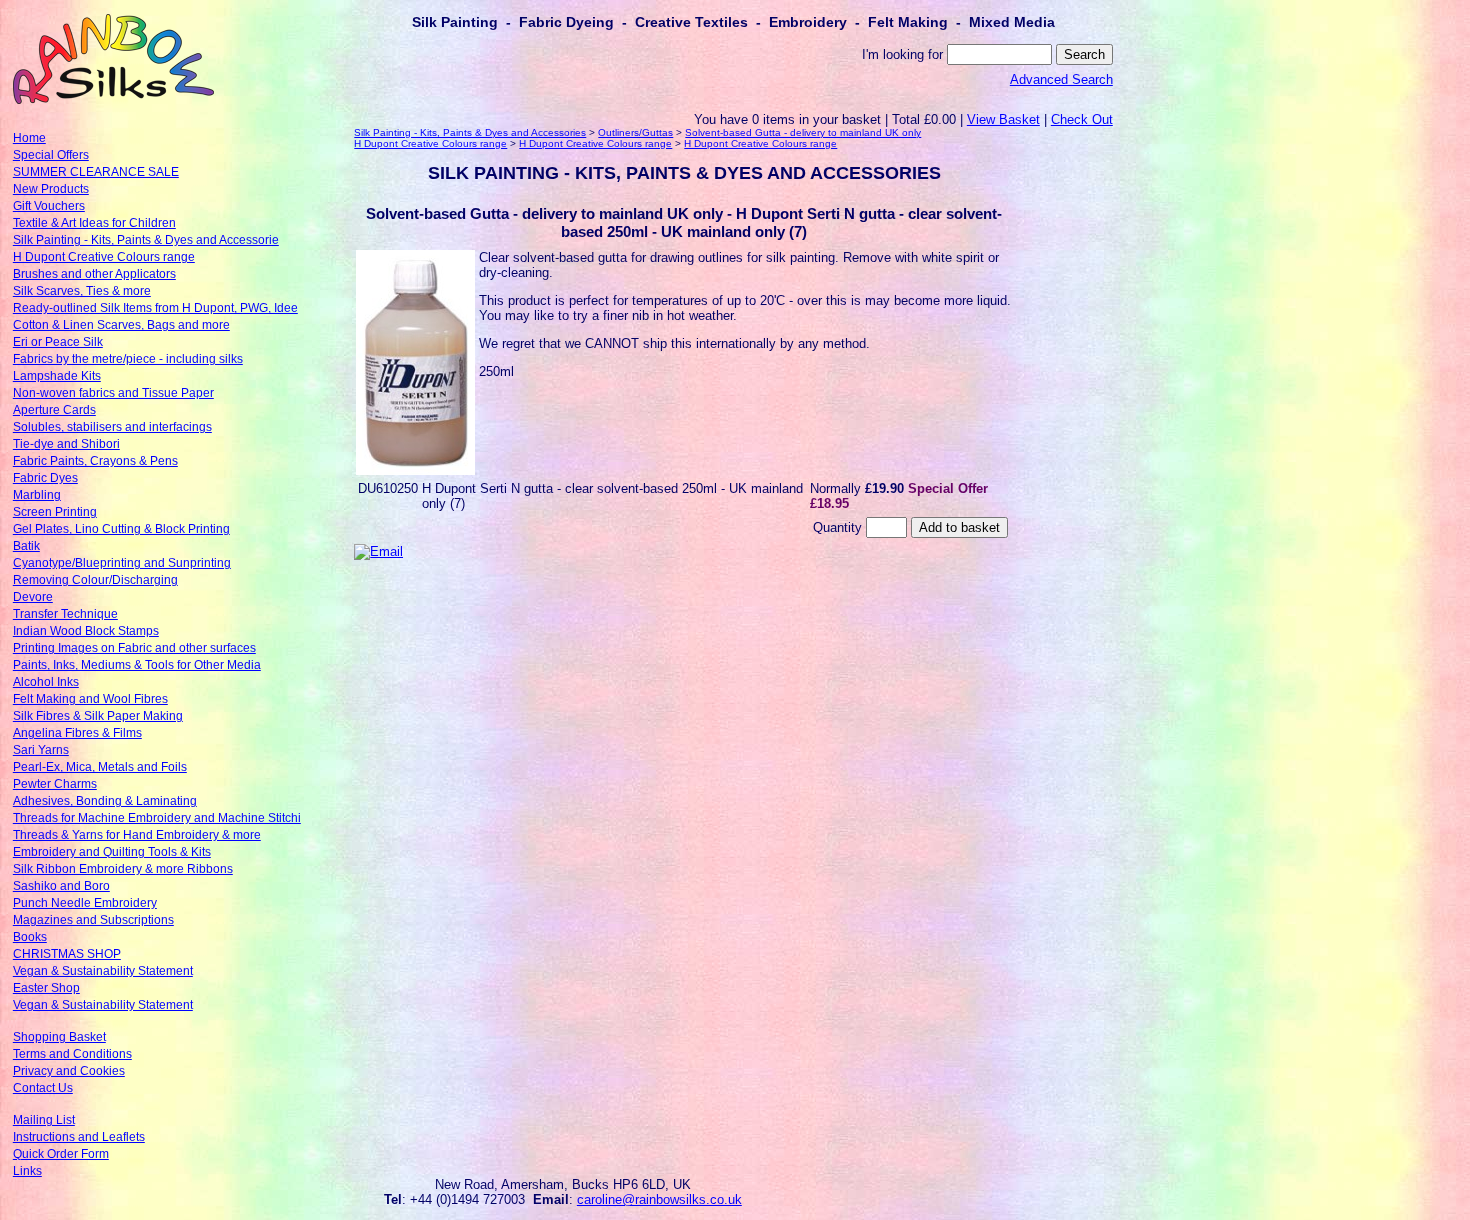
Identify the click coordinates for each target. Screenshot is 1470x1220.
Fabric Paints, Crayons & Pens (95, 461)
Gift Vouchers (49, 206)
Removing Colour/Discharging (95, 580)
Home (29, 138)
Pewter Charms (55, 784)
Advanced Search (1061, 79)
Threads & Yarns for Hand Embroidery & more (137, 835)
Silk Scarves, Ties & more (82, 291)
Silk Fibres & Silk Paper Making (98, 716)
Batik (26, 546)
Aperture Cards (54, 410)
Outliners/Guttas (635, 132)
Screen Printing (55, 512)
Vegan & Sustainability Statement (103, 971)
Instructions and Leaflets (79, 1137)
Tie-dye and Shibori (66, 444)
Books (30, 937)
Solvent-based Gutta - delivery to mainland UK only (803, 132)
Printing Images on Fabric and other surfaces (134, 648)
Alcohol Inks (46, 682)
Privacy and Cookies (69, 1071)
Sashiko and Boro (61, 886)
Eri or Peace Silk (58, 342)
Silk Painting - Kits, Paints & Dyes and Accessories (470, 132)
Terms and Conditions (72, 1054)
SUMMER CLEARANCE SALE (96, 172)
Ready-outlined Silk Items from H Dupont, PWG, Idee (155, 308)
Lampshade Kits (57, 376)
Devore (33, 597)
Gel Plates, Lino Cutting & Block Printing (121, 529)
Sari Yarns (41, 750)
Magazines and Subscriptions (93, 920)
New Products (51, 189)
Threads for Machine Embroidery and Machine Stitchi (157, 818)
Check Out (1082, 119)
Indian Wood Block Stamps (86, 631)
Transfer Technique (65, 614)
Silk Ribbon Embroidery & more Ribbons (123, 869)
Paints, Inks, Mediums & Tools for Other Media (137, 665)
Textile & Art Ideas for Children (94, 223)
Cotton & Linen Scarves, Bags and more (121, 325)
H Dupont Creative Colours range (104, 257)
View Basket (1003, 119)
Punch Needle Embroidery (85, 903)
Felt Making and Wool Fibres (90, 699)
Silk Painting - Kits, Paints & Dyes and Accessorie (146, 240)
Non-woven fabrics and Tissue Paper (113, 393)
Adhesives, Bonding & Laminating (105, 801)
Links (27, 1171)
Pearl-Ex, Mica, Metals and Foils (100, 767)
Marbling (37, 495)
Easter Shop (46, 988)
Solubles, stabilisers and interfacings (112, 427)
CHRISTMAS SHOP (67, 954)
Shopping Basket (59, 1037)
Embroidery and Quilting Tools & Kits (112, 852)
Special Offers (51, 155)
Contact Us (43, 1088)
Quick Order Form (61, 1154)
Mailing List (44, 1120)
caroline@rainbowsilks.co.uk (659, 1199)
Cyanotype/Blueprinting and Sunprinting (122, 563)
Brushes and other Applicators (94, 274)
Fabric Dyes (45, 478)
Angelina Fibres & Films (77, 733)
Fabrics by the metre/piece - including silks (128, 359)
